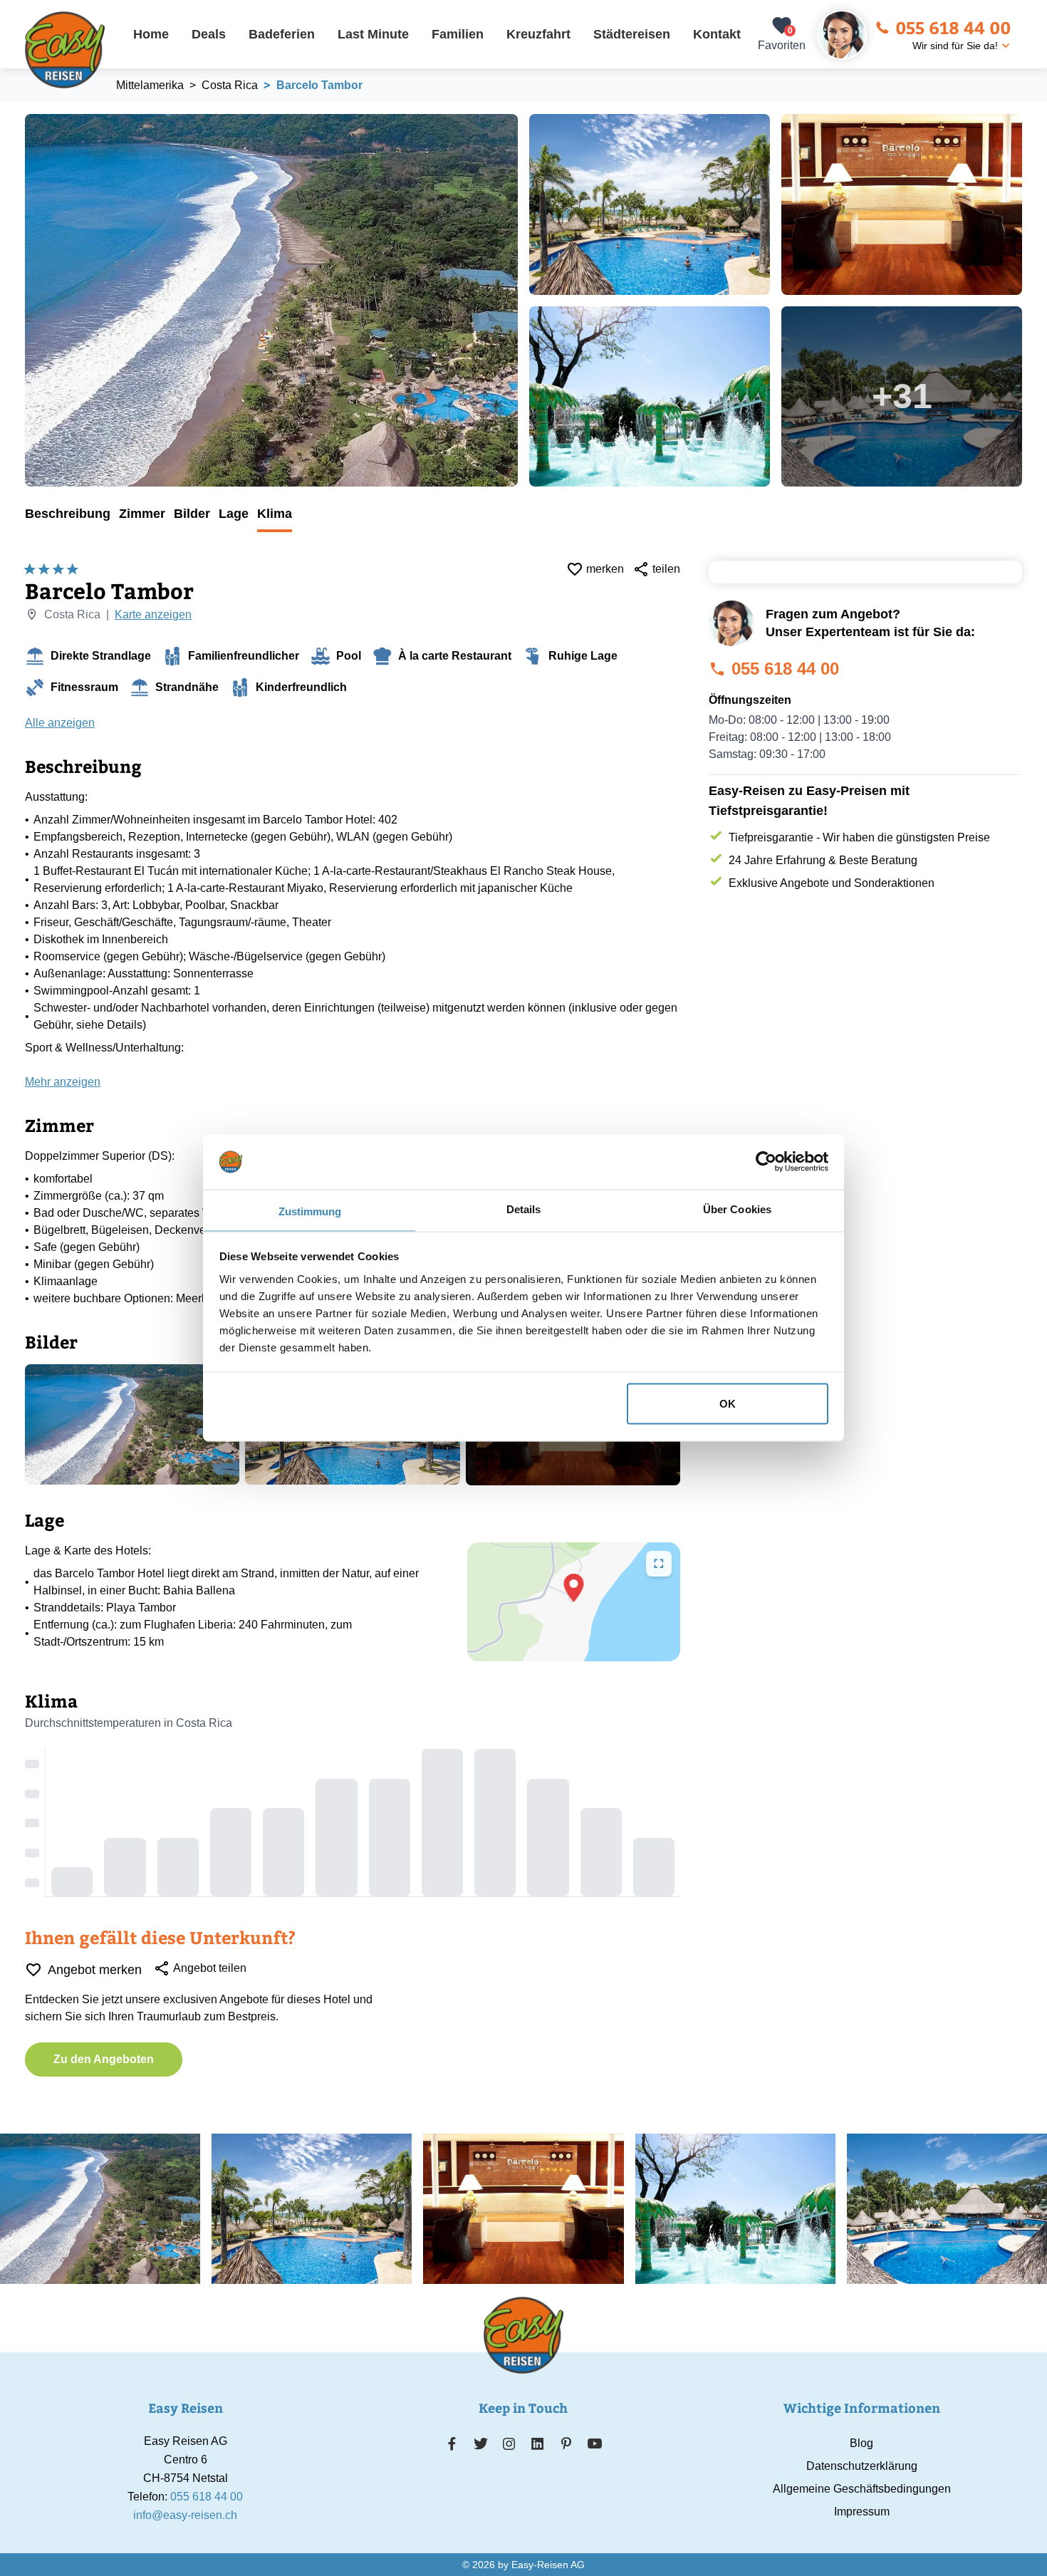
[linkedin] (538, 2443)
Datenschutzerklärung (862, 2466)
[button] (574, 1588)
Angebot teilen (210, 1968)
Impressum (862, 2512)
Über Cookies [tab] (737, 1209)
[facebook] (452, 2443)
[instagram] (509, 2443)
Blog (861, 2443)
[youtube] (595, 2443)
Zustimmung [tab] (310, 1211)
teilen (666, 569)
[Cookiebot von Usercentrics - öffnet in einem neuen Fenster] (766, 1162)
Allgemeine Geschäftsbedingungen (862, 2489)
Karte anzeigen (153, 614)
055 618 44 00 (953, 27)
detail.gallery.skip (26, 115)
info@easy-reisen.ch (185, 2515)
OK (728, 1404)
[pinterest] (566, 2443)
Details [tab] (524, 1209)
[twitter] (481, 2443)
